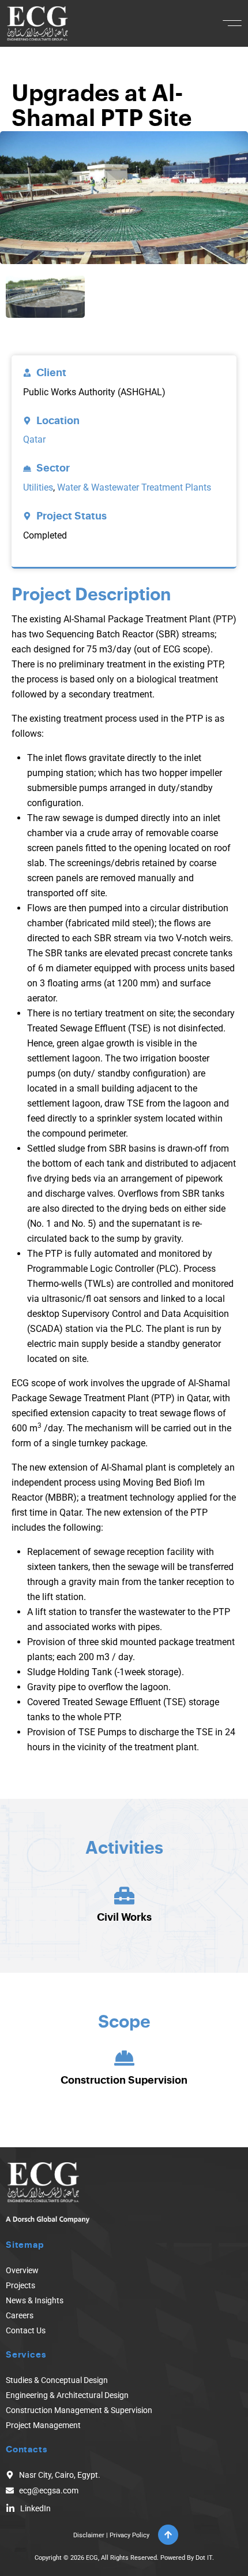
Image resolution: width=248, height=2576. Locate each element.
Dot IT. (205, 2558)
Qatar (34, 439)
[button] (232, 23)
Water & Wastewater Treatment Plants (134, 487)
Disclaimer (89, 2535)
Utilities (38, 487)
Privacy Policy (129, 2535)
